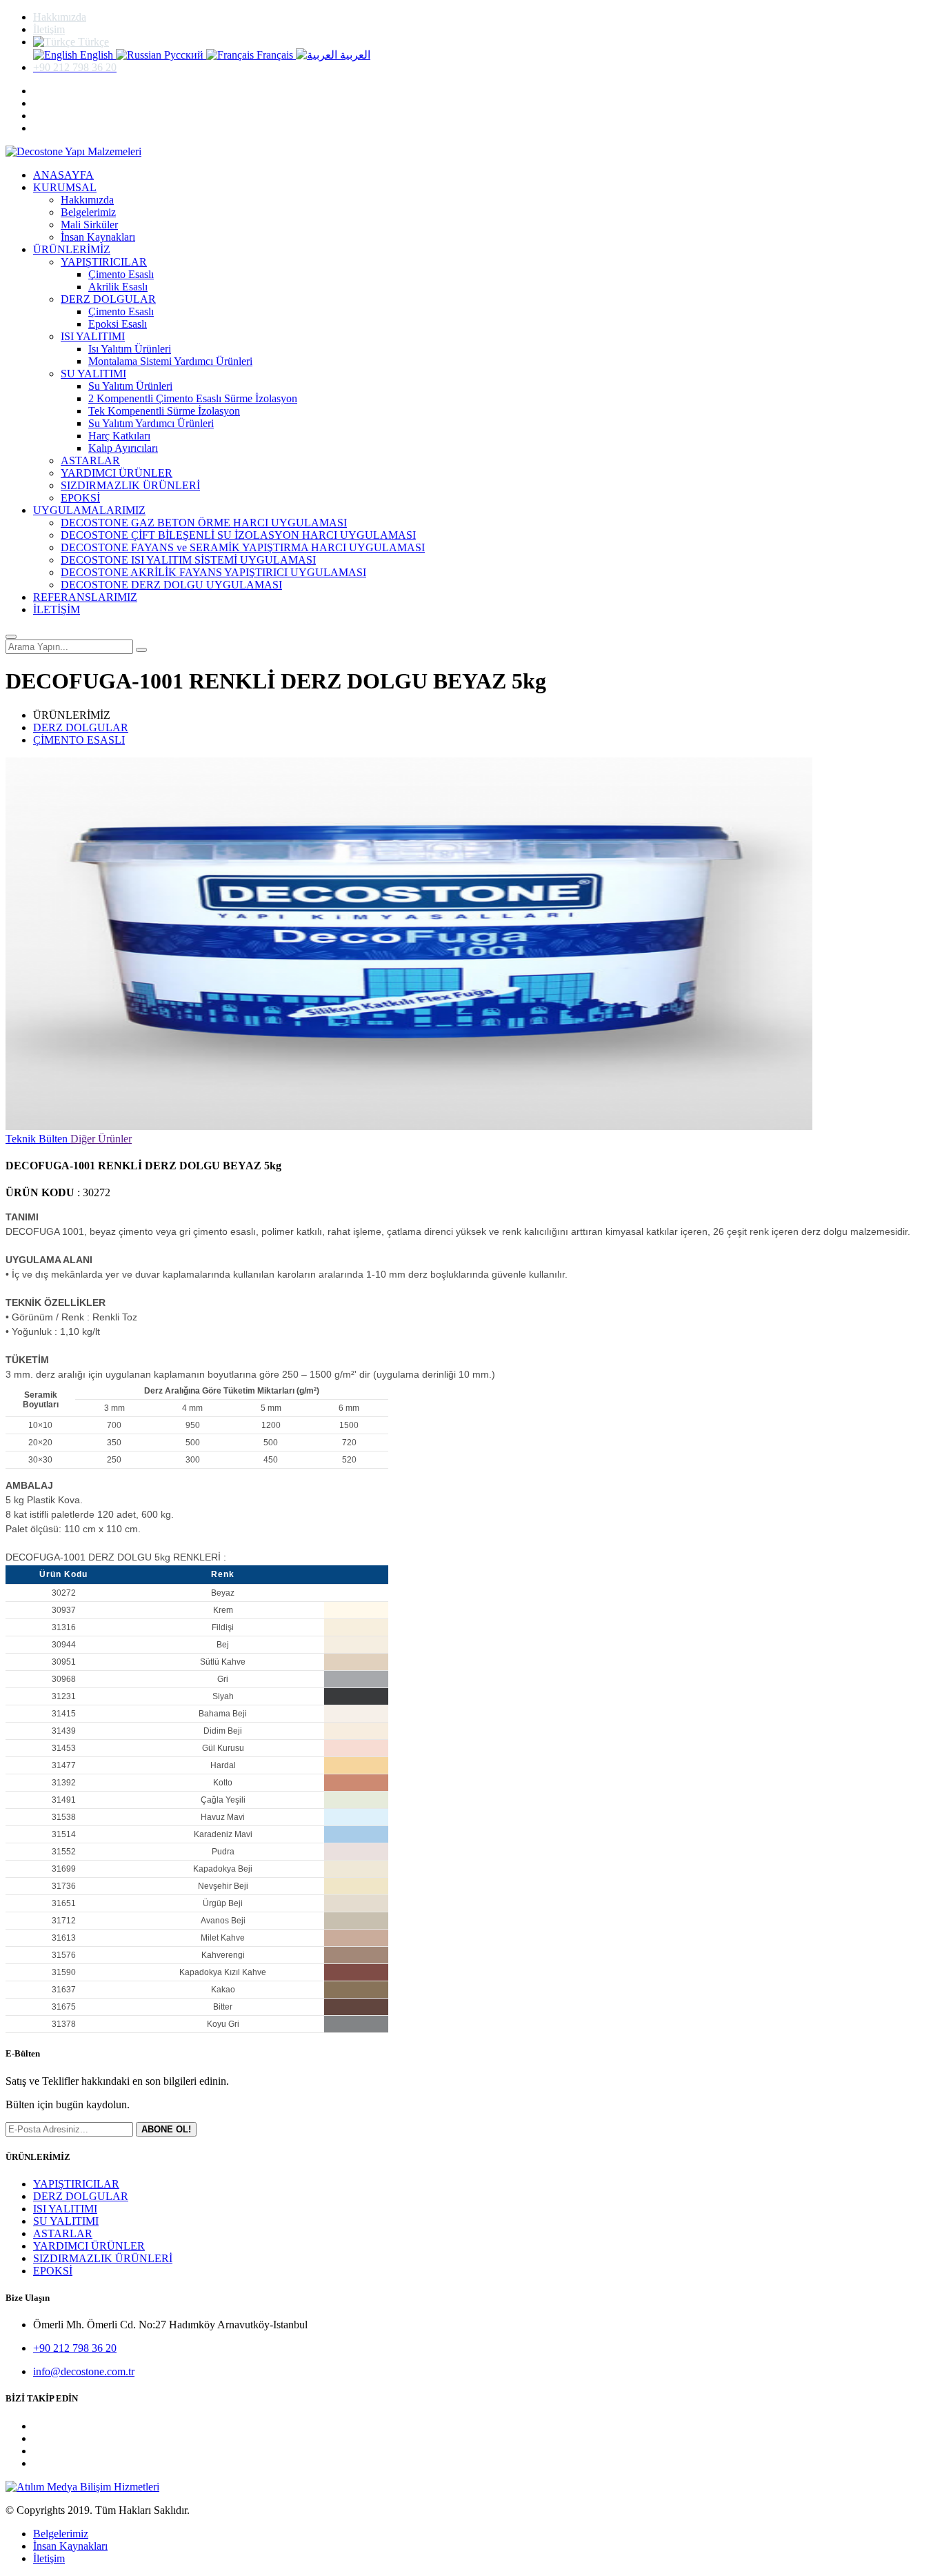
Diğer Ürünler (101, 1139)
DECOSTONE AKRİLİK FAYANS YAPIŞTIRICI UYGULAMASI (213, 572)
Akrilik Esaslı (118, 287)
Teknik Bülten (38, 1139)
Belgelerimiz (88, 212)
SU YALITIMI (93, 374)
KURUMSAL (65, 187)
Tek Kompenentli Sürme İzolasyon (164, 411)
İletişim (49, 29)
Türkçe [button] (92, 42)
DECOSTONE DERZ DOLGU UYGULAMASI (171, 585)
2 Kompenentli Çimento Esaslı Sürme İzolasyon (193, 398)
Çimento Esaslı (121, 274)
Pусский (184, 55)
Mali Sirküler (89, 225)
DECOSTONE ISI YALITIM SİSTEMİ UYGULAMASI (188, 560)
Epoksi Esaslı (118, 324)
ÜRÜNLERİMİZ (72, 249)
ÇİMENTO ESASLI (79, 740)
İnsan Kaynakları (98, 237)
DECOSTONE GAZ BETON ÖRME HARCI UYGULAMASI (204, 523)
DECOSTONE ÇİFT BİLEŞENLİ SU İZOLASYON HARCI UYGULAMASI (238, 535)
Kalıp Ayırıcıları (123, 448)
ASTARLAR (90, 460)
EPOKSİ (80, 498)
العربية (354, 55)
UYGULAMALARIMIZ (89, 510)
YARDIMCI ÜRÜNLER (117, 473)
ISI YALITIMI (93, 336)
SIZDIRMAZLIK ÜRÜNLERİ (130, 485)
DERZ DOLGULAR (108, 299)
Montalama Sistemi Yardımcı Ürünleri (170, 361)
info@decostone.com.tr (84, 2371)
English (97, 55)
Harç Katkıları (119, 436)
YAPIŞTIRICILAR (104, 262)
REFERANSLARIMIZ (85, 597)
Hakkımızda (60, 17)
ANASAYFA (63, 175)
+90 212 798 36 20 (75, 2348)
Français (275, 55)
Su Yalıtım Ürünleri (130, 386)
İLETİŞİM (57, 610)
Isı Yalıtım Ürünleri (130, 349)
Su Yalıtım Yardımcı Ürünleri (151, 423)
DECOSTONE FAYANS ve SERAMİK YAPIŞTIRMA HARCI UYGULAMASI (243, 547)
